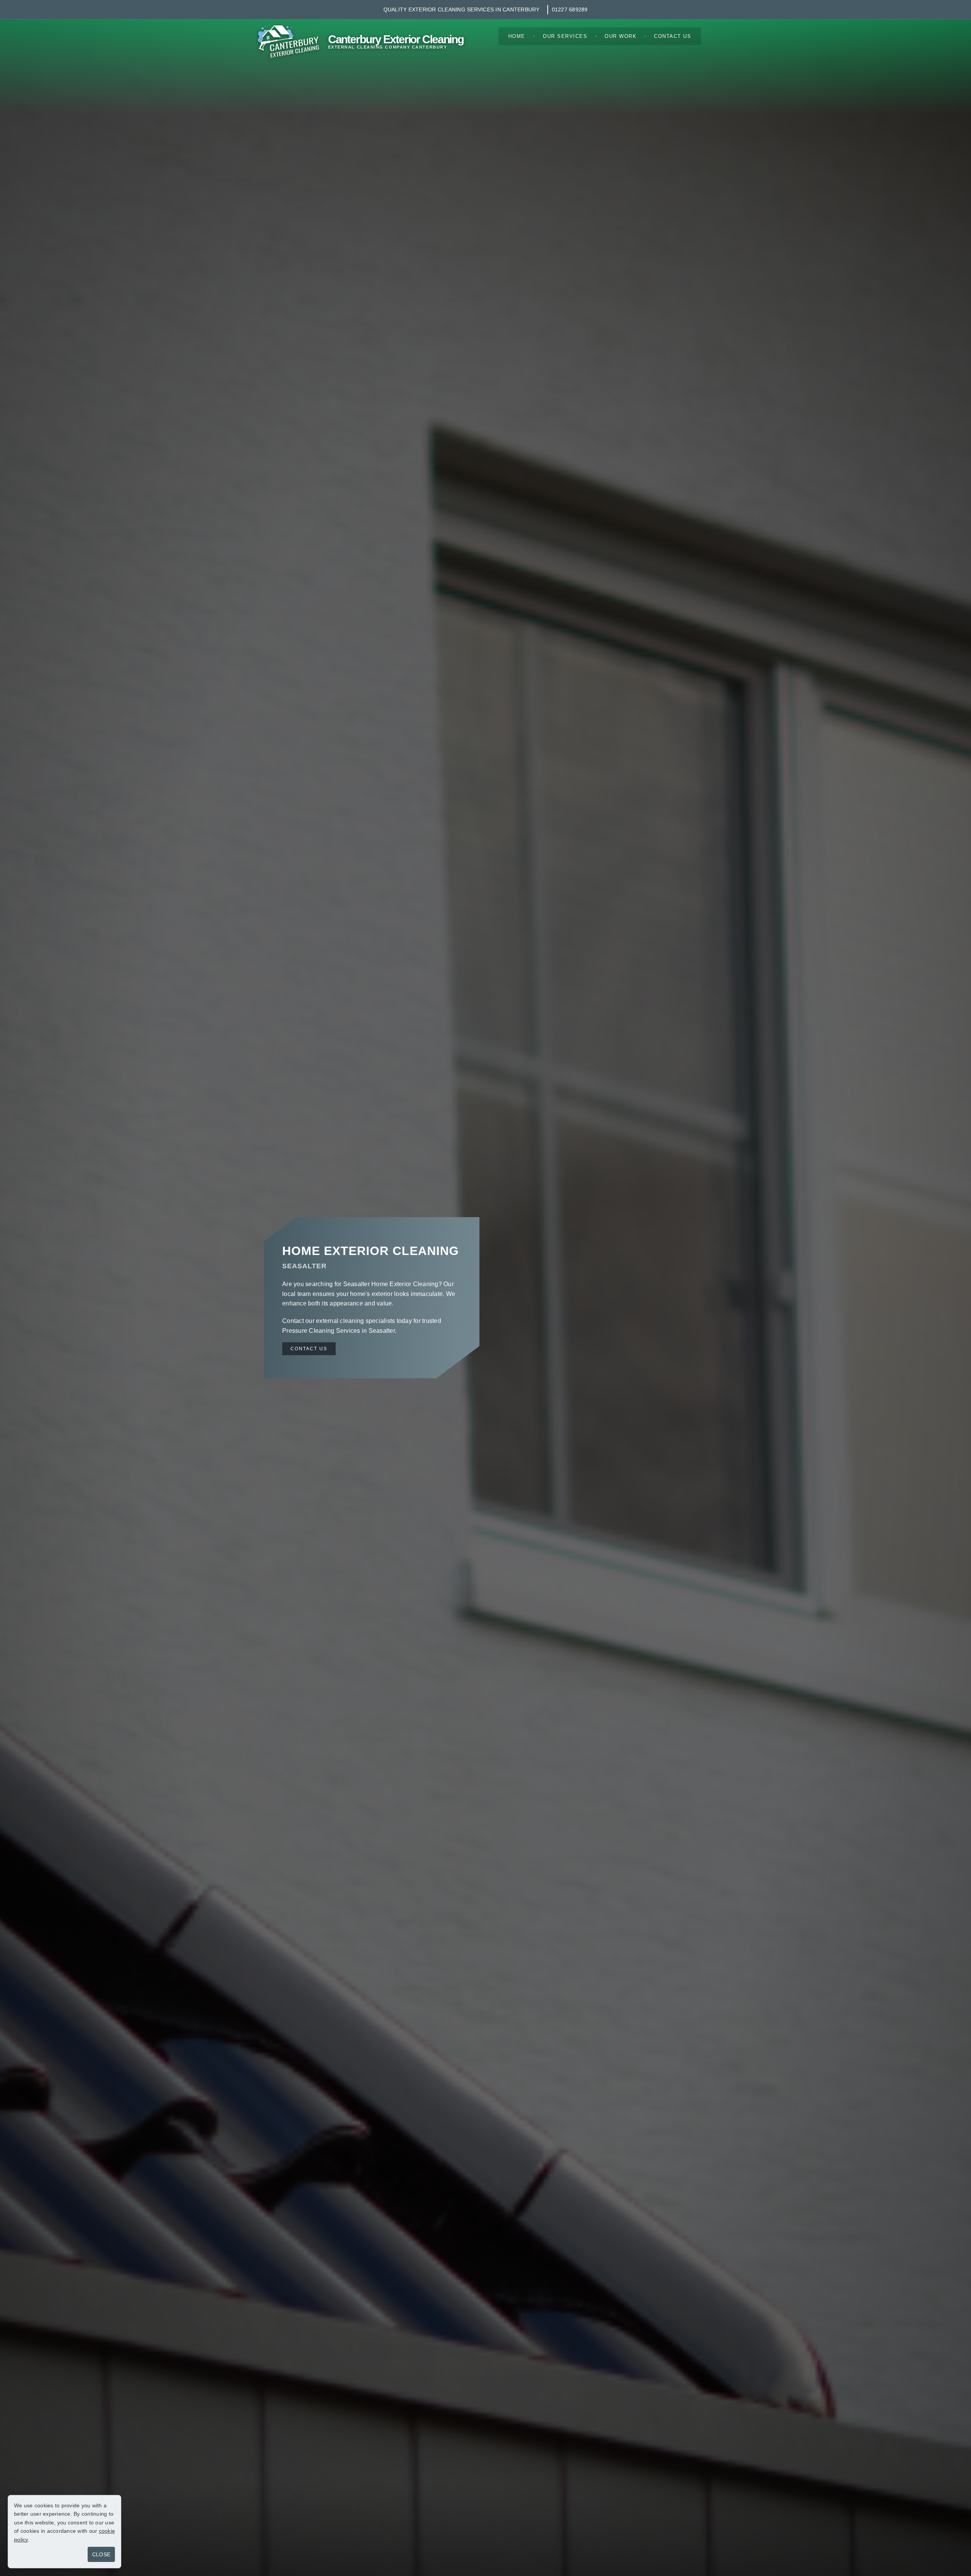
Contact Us (672, 36)
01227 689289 (570, 9)
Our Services (565, 36)
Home (517, 36)
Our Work (621, 36)
